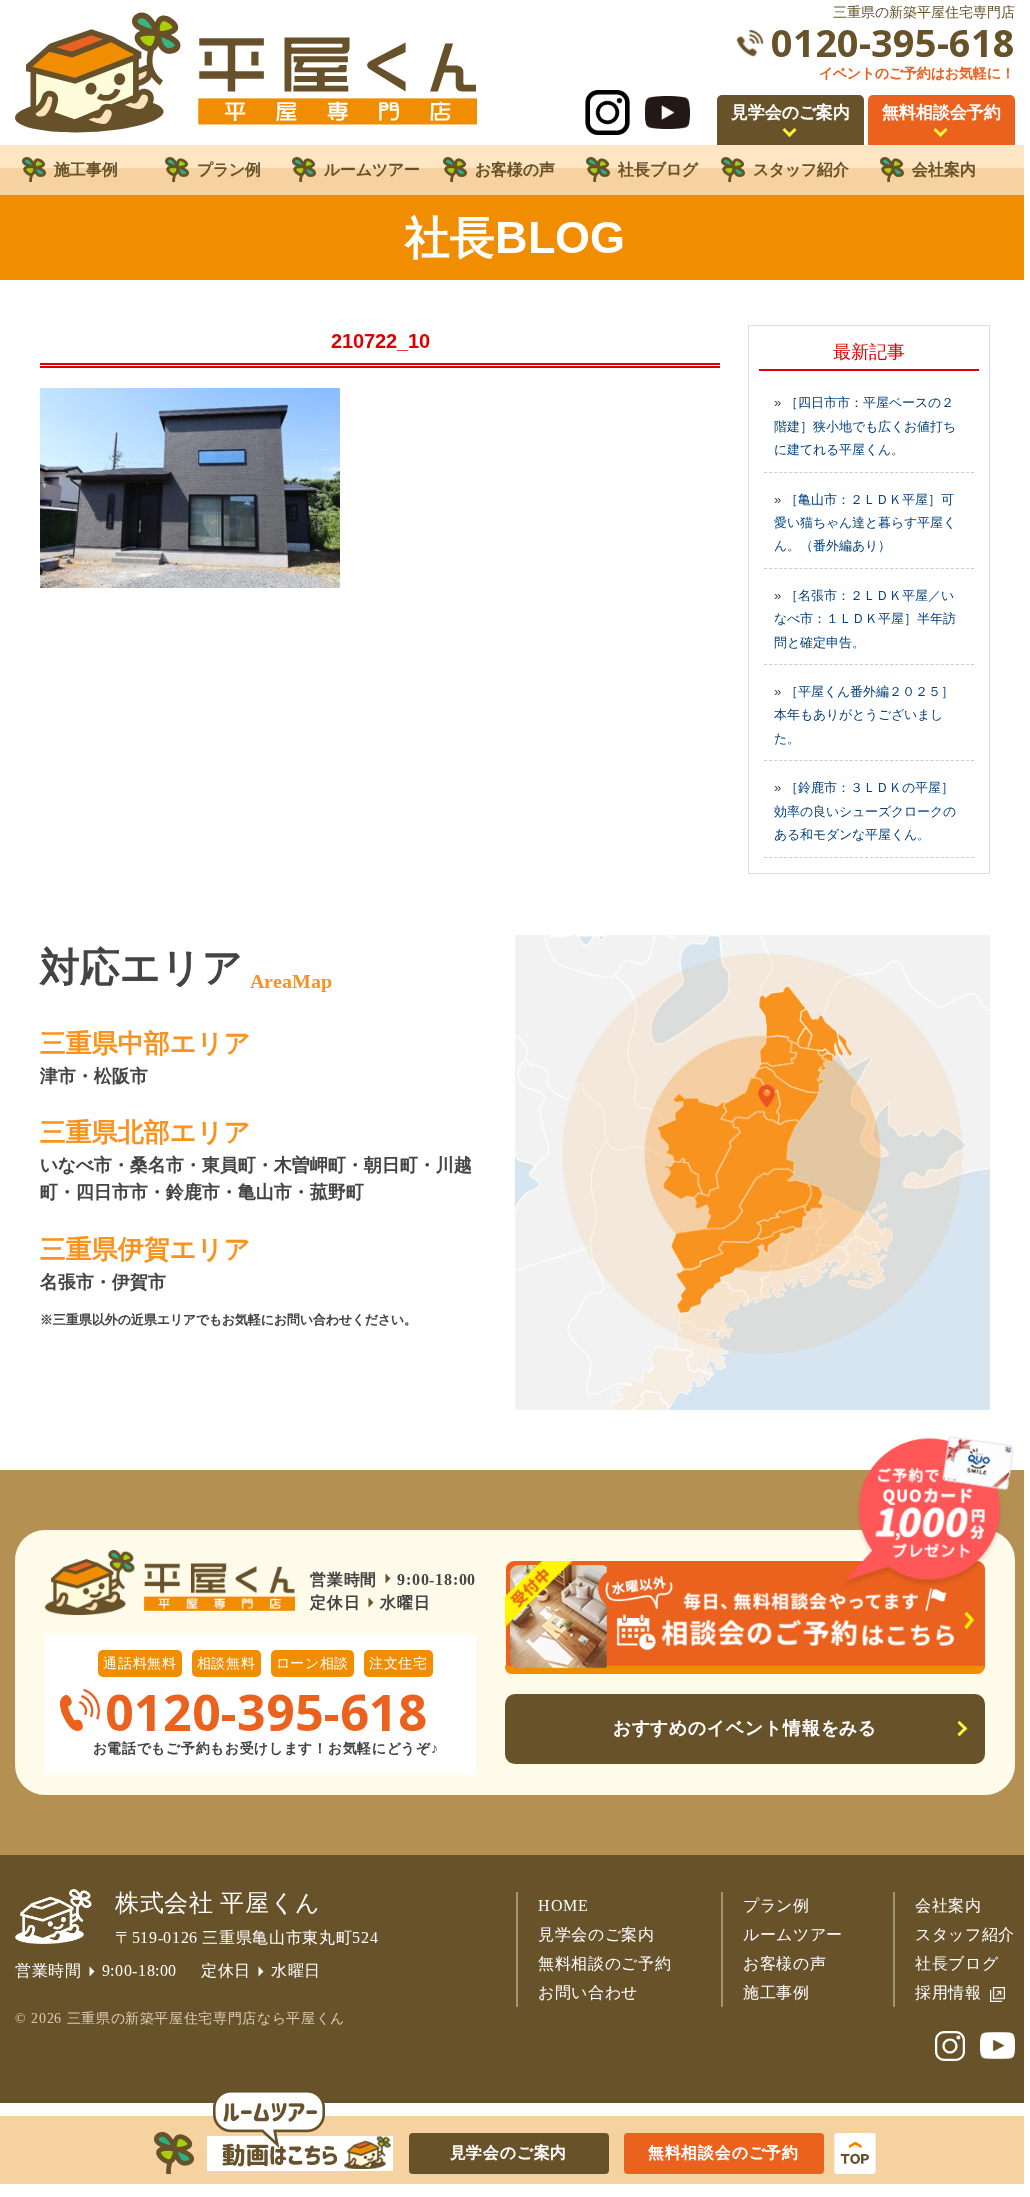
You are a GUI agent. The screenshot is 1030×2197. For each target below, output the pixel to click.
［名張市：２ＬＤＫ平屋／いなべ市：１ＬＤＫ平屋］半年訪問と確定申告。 (865, 619)
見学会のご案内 (596, 1934)
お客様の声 (784, 1963)
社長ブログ (956, 1963)
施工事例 (776, 1992)
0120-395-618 (893, 42)
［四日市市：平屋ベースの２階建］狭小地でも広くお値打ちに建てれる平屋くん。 (865, 426)
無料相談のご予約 (604, 1963)
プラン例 (776, 1905)
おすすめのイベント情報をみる (745, 1728)
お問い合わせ (588, 1992)
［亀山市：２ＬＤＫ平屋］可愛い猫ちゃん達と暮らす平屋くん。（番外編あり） (865, 523)
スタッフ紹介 (965, 1934)
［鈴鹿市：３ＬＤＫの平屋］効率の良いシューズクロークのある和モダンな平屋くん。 (865, 811)
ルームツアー (793, 1934)
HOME (563, 1905)
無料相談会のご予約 (723, 2152)
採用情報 (948, 1992)
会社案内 (948, 1905)
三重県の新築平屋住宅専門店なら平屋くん (206, 2018)
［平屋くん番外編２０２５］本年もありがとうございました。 (864, 715)
